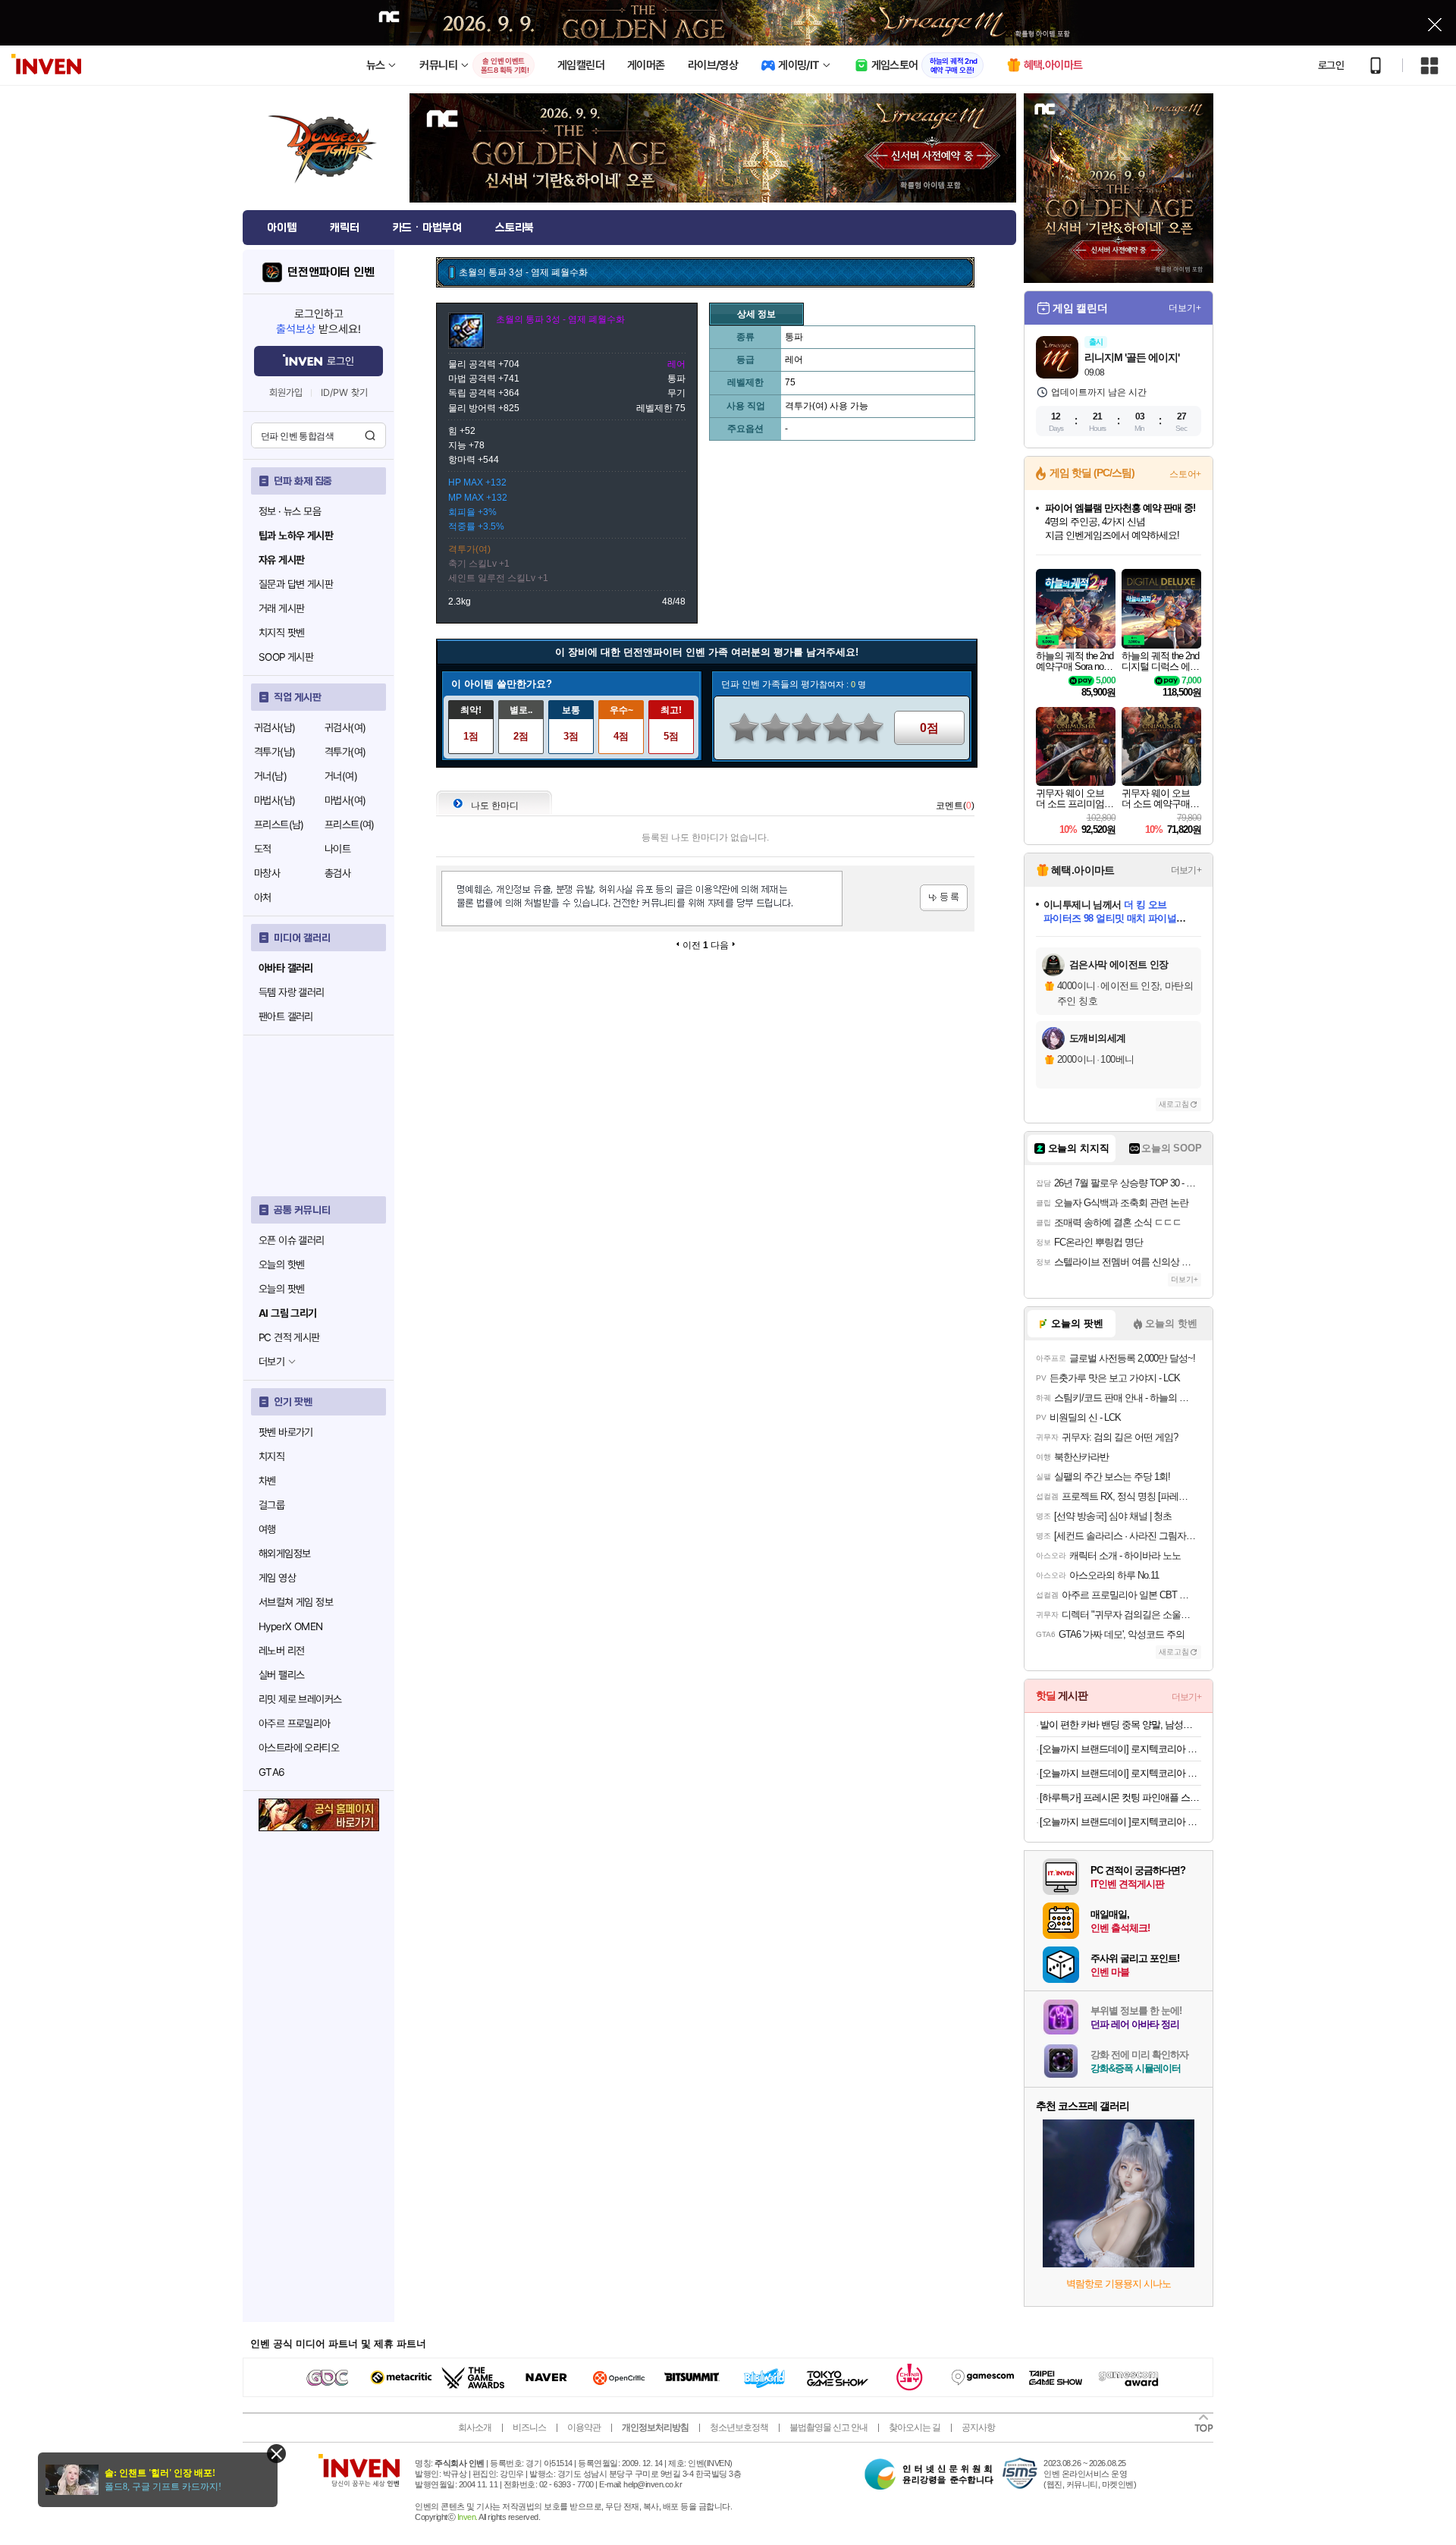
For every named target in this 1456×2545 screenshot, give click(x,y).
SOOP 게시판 (286, 657)
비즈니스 (529, 2427)
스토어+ (1185, 474)
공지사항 (978, 2427)
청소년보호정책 (739, 2427)
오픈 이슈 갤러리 (292, 1240)
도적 (263, 849)
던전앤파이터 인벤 (331, 272)
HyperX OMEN (290, 1626)
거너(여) (341, 776)
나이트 (337, 849)
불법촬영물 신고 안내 (828, 2427)
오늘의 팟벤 (281, 1289)
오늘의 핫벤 (281, 1265)
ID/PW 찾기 (344, 393)
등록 (944, 898)
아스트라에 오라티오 (299, 1748)
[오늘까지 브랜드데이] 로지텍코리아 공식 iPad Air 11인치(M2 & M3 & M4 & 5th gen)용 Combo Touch (1120, 1749)
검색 (370, 435)
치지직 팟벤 (281, 633)
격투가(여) (345, 752)
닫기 (276, 2454)
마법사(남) (275, 800)
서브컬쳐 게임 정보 (296, 1602)
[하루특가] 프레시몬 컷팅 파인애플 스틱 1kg (1120, 1797)
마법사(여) (345, 800)
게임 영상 (277, 1578)
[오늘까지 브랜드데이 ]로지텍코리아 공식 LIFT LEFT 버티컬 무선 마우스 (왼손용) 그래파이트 (1120, 1822)
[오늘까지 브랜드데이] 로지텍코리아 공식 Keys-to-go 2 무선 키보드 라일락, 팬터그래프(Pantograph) (1120, 1773)
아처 (263, 897)
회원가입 (286, 393)
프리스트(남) (279, 825)
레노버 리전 (281, 1651)
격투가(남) (275, 752)
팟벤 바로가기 (286, 1432)
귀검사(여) (345, 727)
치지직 (271, 1456)
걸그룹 (271, 1505)
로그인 (1331, 65)
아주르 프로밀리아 (295, 1723)
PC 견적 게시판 (289, 1337)
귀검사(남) (275, 727)
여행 (267, 1529)
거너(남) (270, 776)
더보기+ (1185, 308)
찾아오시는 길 (915, 2427)
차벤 (267, 1481)
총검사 (337, 873)
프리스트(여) (350, 825)
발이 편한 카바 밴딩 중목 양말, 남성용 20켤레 (1120, 1725)
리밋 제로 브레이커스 (300, 1699)
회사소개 (475, 2427)
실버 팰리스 (281, 1675)
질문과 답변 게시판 (296, 584)
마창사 (267, 873)
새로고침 (1174, 1104)
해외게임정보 (284, 1554)
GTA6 (272, 1772)
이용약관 (584, 2427)
